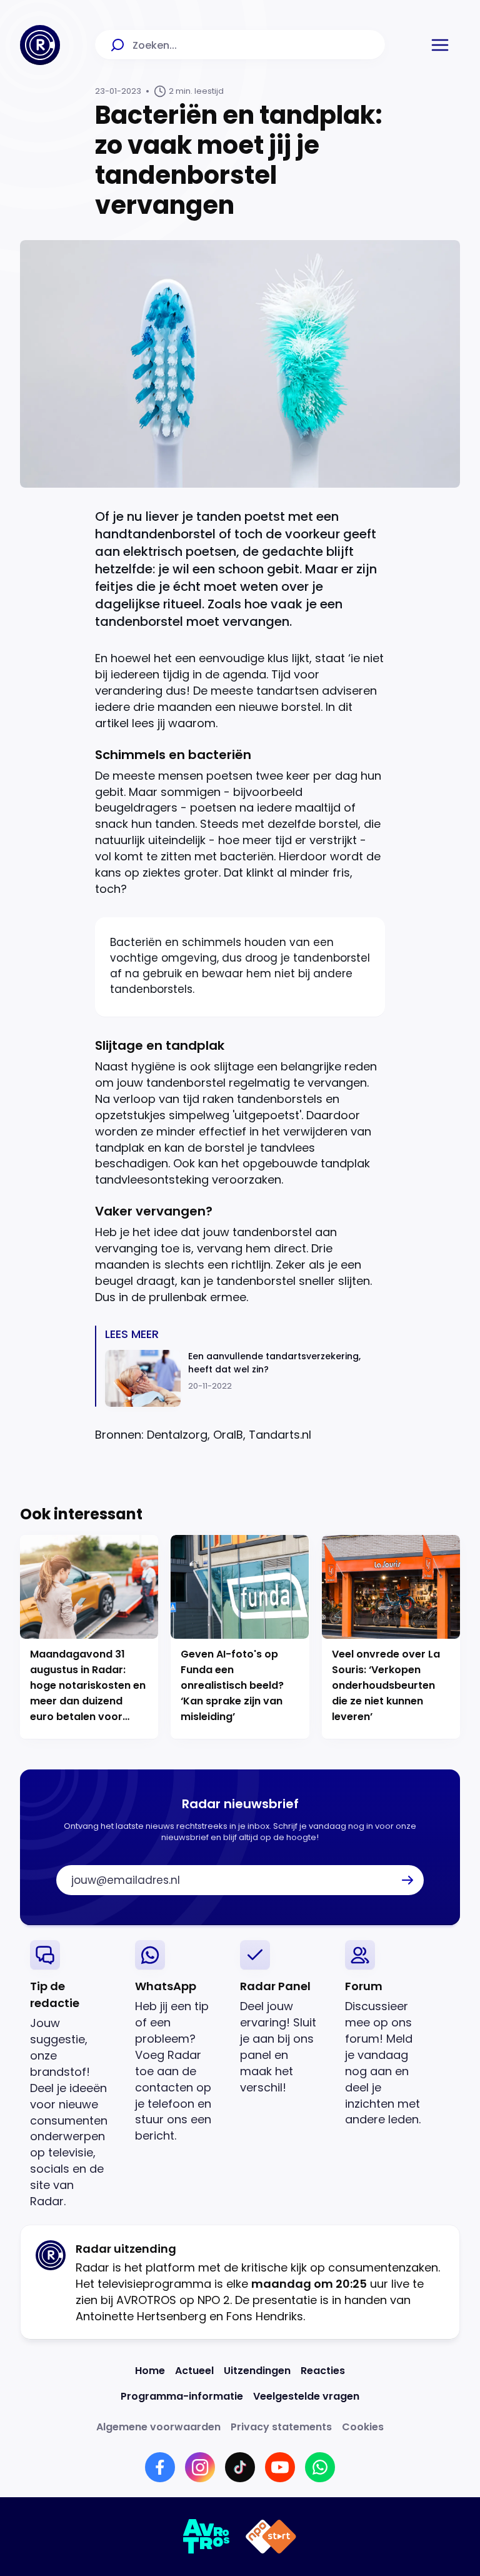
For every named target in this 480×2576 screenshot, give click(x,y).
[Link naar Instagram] (200, 2467)
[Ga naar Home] (40, 45)
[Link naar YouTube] (280, 2467)
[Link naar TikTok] (240, 2467)
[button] (440, 45)
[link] (72, 2075)
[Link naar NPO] (271, 2537)
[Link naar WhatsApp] (320, 2467)
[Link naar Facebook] (160, 2467)
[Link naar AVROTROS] (207, 2537)
